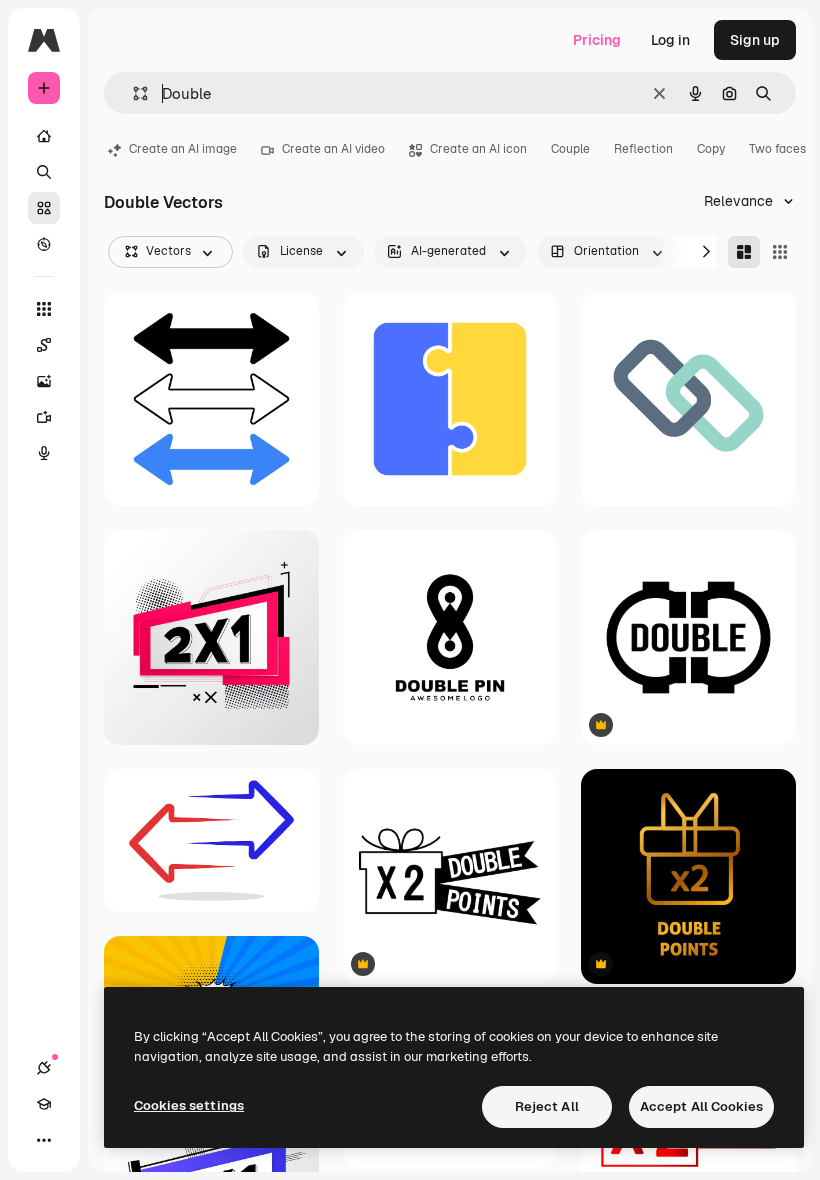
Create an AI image (183, 149)
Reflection (643, 149)
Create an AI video (333, 149)
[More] (44, 1140)
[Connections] (44, 1068)
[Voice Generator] (44, 453)
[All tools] (44, 309)
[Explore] (44, 244)
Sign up (755, 40)
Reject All (547, 1106)
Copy (711, 149)
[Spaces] (44, 345)
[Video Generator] (44, 417)
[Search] (44, 172)
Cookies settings (189, 1105)
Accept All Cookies (701, 1106)
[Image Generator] (44, 381)
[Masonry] (744, 252)
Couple (570, 149)
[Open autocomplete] (132, 93)
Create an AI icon (478, 149)
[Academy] (44, 1104)
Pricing (597, 40)
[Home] (44, 136)
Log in (670, 40)
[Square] (780, 252)
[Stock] (44, 208)
